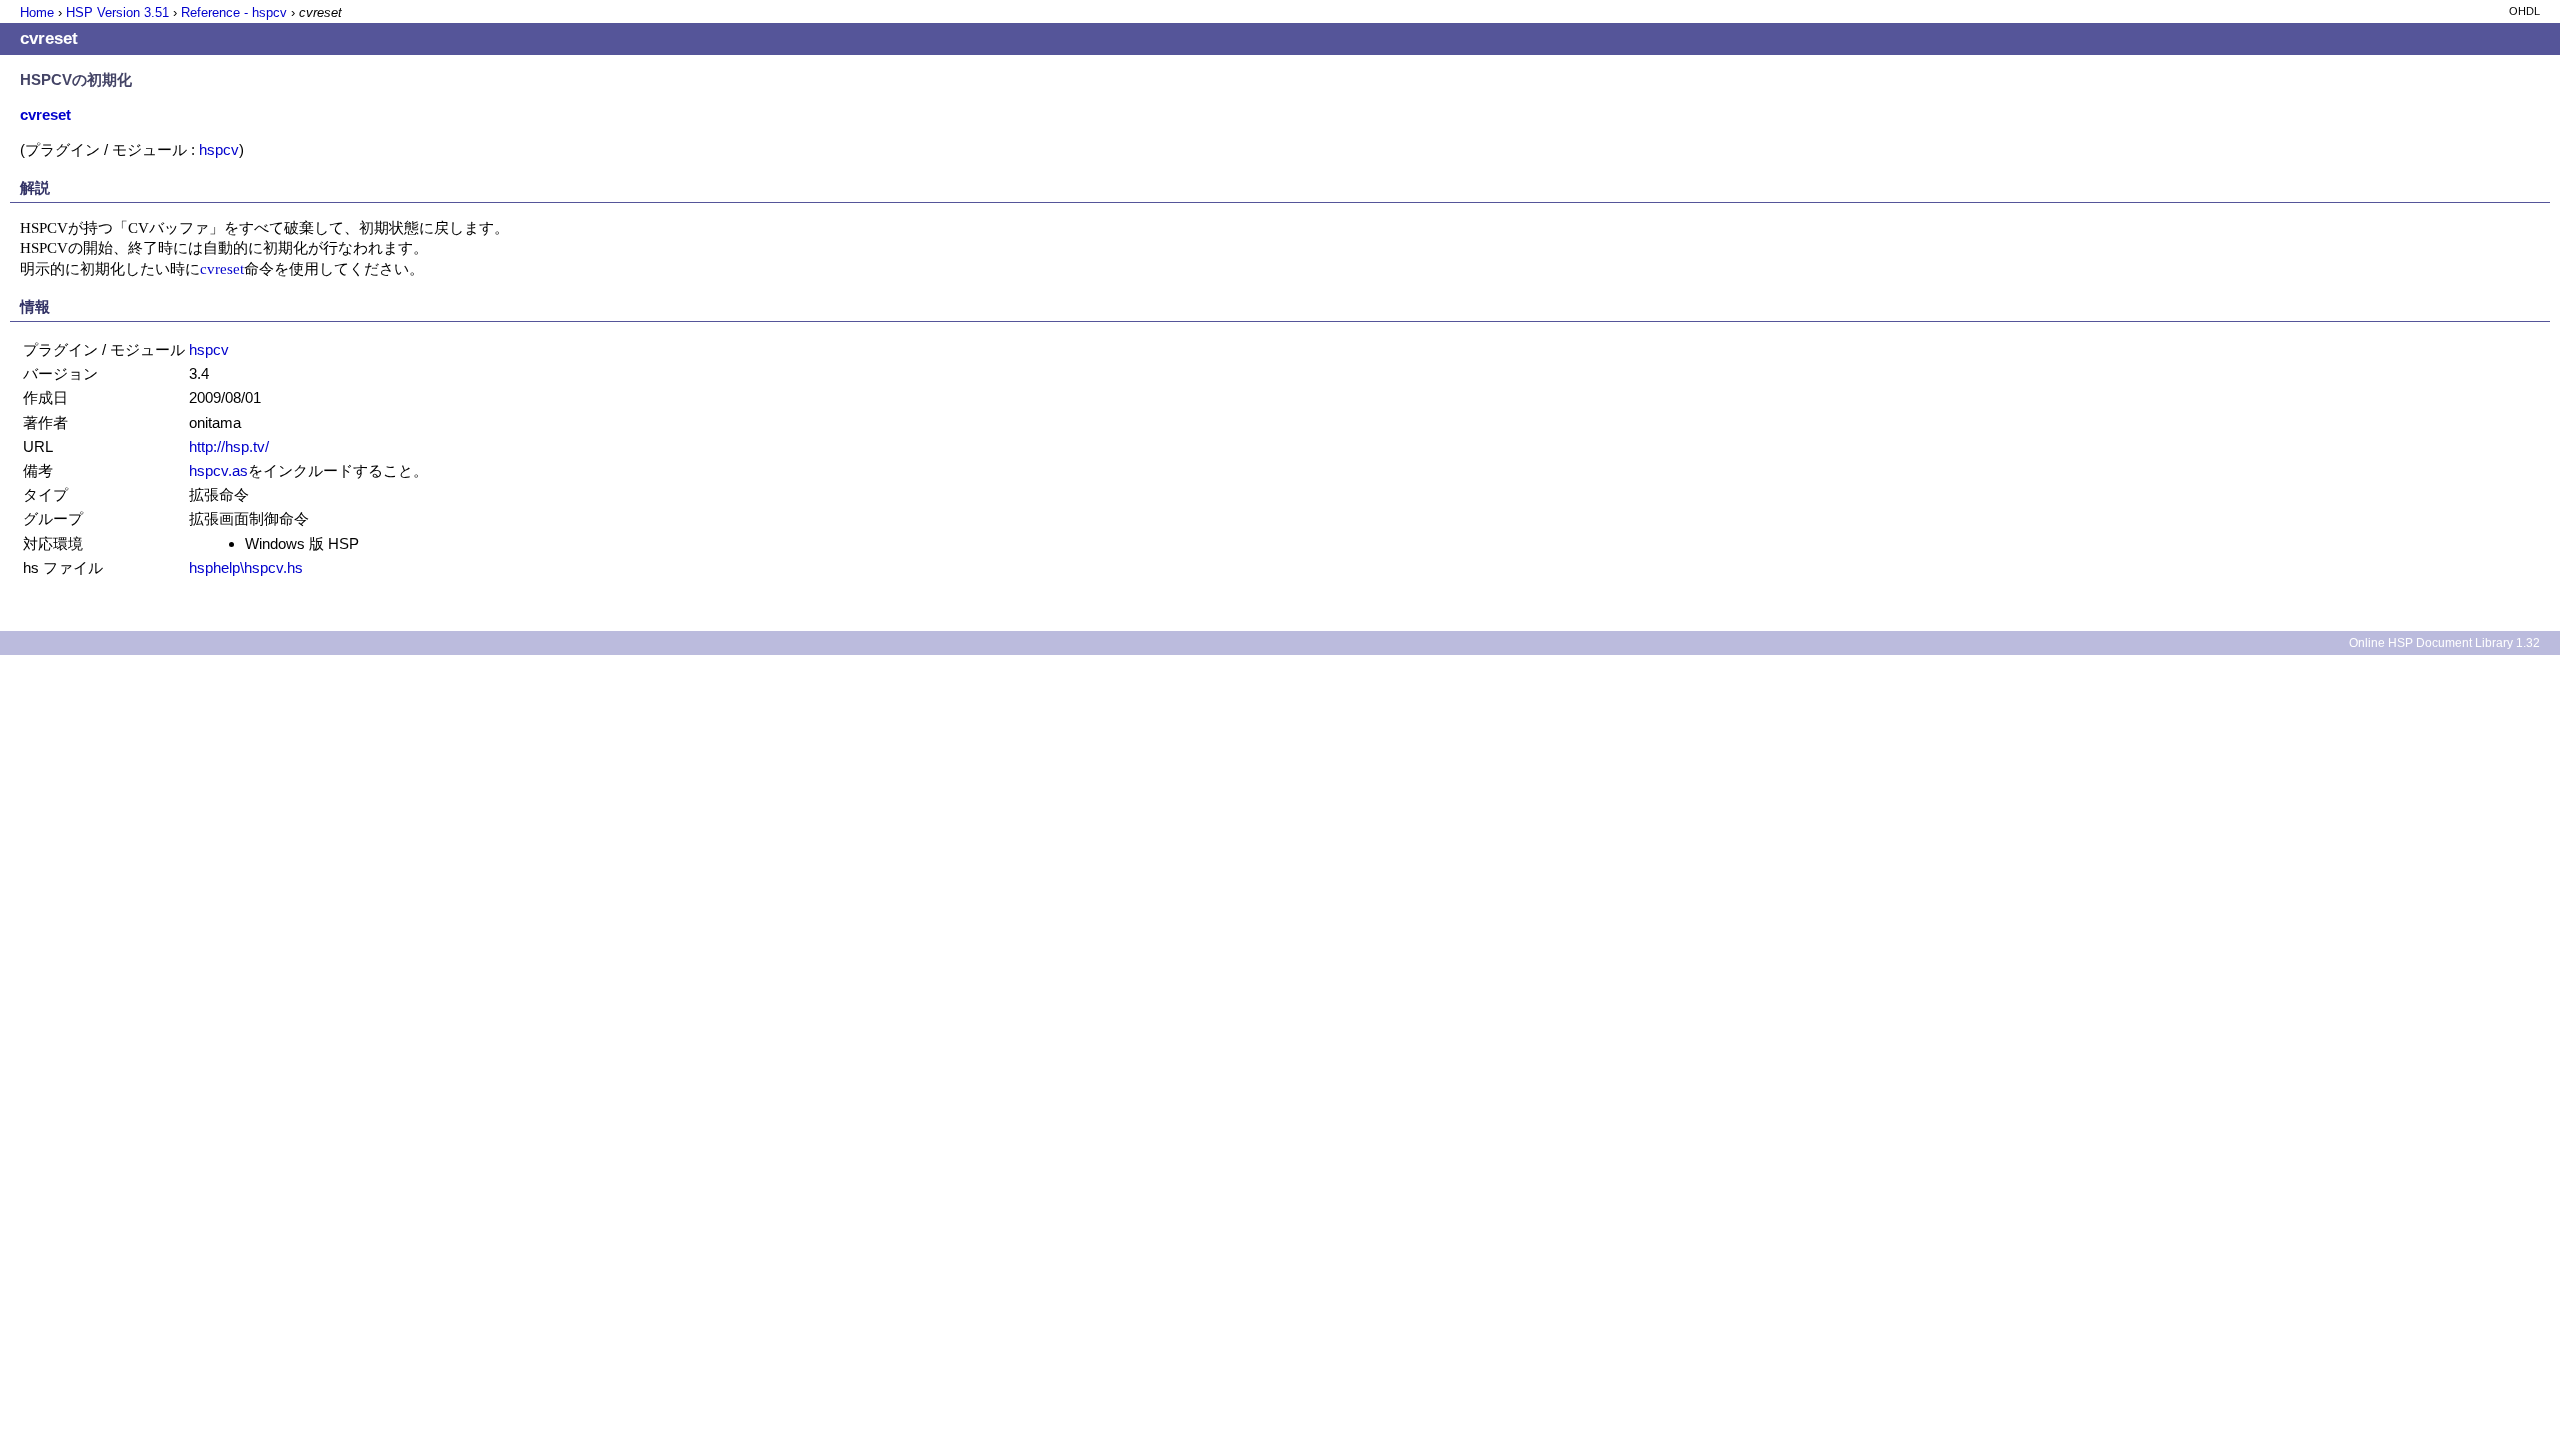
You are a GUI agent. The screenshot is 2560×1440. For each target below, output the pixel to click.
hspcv (219, 149)
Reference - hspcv (234, 12)
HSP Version (117, 12)
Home (37, 12)
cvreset (222, 268)
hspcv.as (218, 470)
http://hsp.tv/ (229, 446)
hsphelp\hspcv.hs (246, 567)
